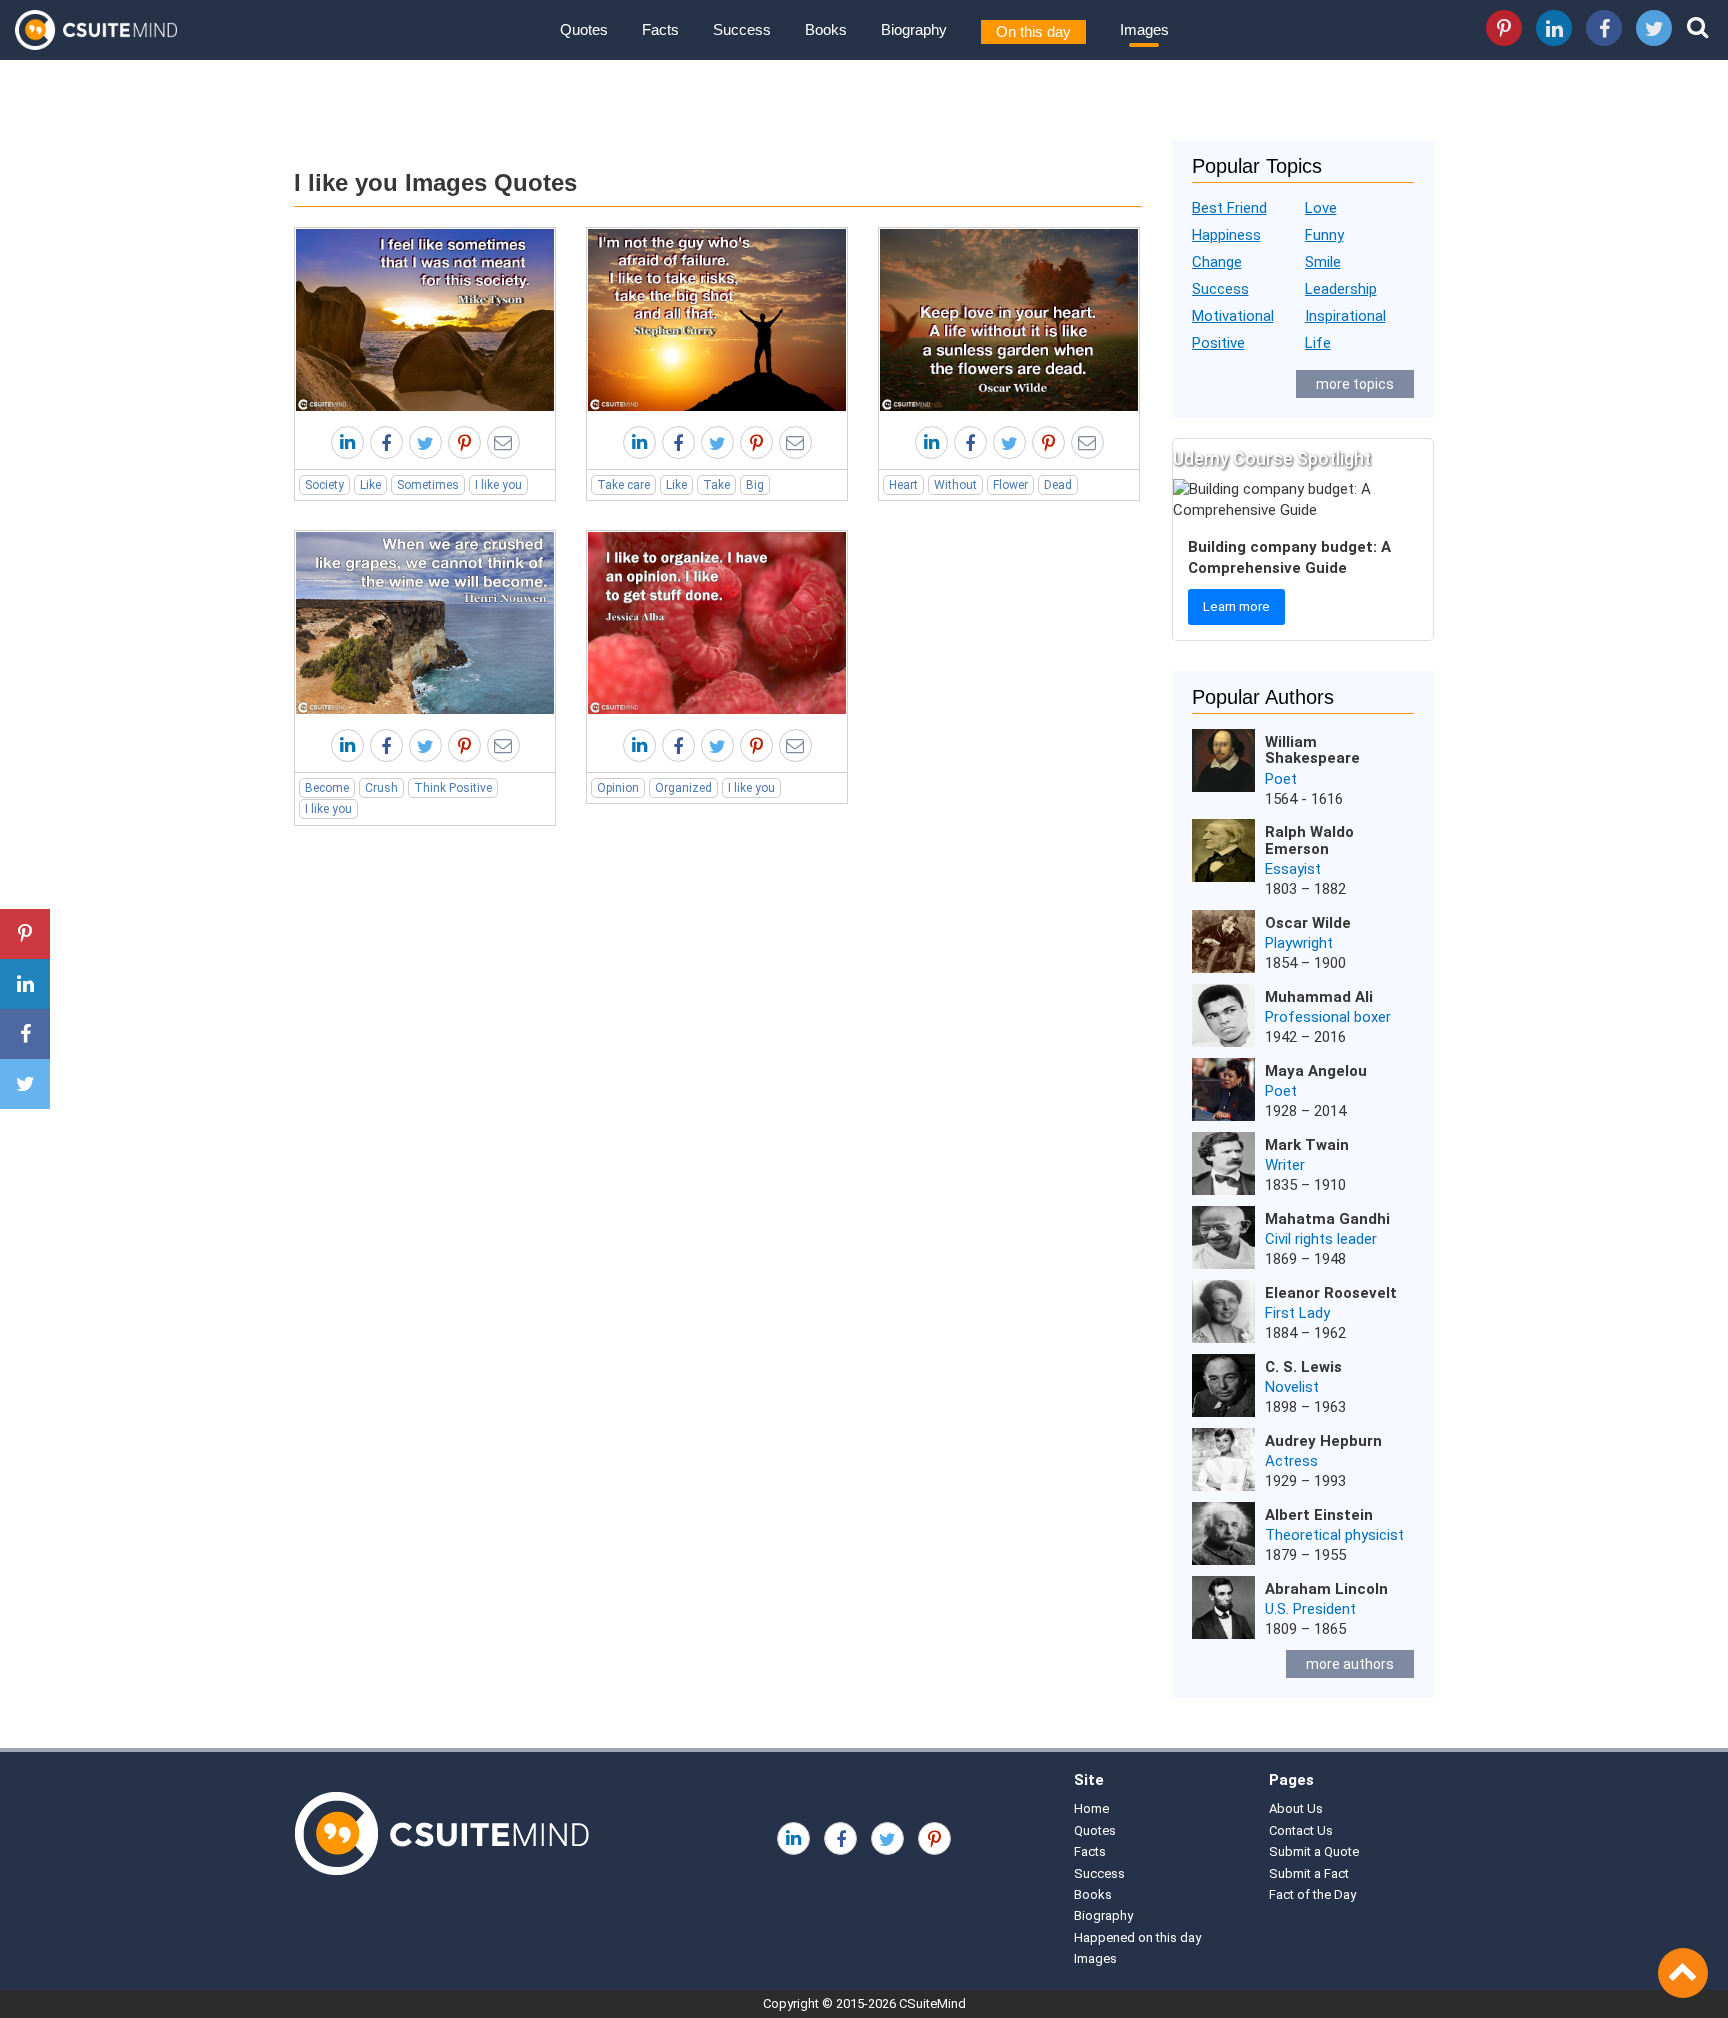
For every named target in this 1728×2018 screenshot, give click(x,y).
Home (1091, 1808)
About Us (1296, 1808)
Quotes (584, 29)
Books (826, 29)
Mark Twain (1307, 1145)
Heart (903, 485)
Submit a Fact (1309, 1873)
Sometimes (428, 485)
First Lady (1297, 1313)
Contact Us (1301, 1830)
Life (1318, 343)
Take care (623, 485)
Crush (381, 788)
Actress (1291, 1461)
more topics (1355, 384)
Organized (683, 788)
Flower (1010, 485)
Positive (1218, 343)
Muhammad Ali (1319, 997)
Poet (1281, 779)
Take (716, 485)
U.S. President (1310, 1609)
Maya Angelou (1316, 1071)
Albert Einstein (1319, 1515)
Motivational (1233, 316)
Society (324, 485)
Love (1321, 208)
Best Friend (1229, 208)
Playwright (1299, 943)
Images (1144, 29)
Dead (1058, 485)
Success (742, 29)
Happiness (1226, 235)
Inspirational (1345, 316)
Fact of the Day (1312, 1894)
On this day (1033, 31)
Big (755, 485)
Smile (1323, 262)
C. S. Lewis (1303, 1367)
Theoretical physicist (1334, 1535)
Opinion (618, 788)
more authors (1350, 1664)
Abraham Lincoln (1326, 1589)
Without (955, 485)
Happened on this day (1137, 1937)
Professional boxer (1328, 1017)
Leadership (1341, 289)
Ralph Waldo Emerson (1309, 840)
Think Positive (453, 788)
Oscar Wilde (1308, 923)
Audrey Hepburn (1323, 1441)
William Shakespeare (1312, 750)
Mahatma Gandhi (1327, 1219)
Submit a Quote (1314, 1851)
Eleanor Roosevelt (1331, 1293)
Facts (660, 29)
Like (370, 485)
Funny (1324, 235)
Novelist (1292, 1387)
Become (327, 788)
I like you (498, 485)
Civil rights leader (1321, 1239)
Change (1217, 262)
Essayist (1293, 869)
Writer (1285, 1165)
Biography (914, 29)
